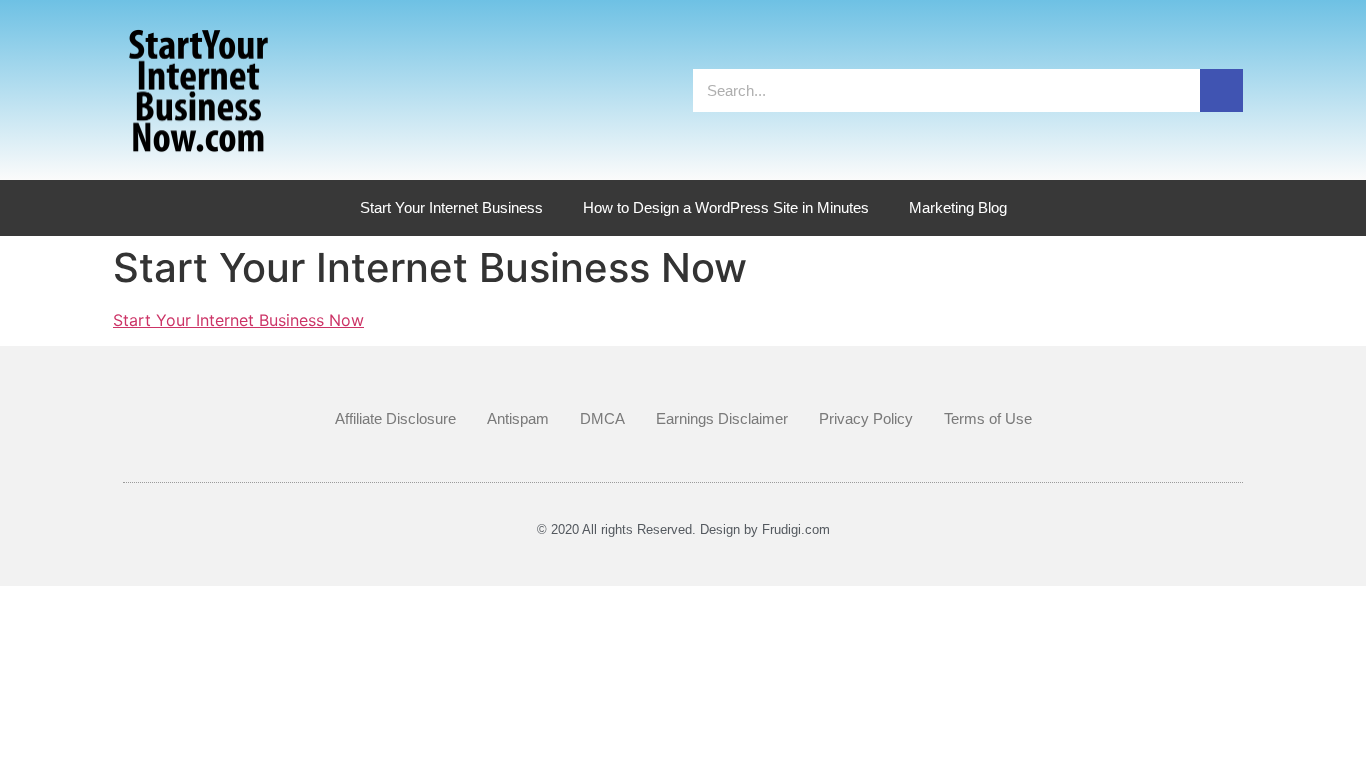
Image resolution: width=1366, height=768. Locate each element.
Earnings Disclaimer (722, 418)
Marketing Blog (958, 207)
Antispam (518, 418)
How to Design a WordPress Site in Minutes (726, 207)
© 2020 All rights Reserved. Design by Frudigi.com (683, 529)
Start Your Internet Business (451, 207)
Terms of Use (988, 418)
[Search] (1221, 90)
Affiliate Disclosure (395, 418)
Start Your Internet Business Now (238, 320)
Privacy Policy (866, 418)
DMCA (602, 418)
